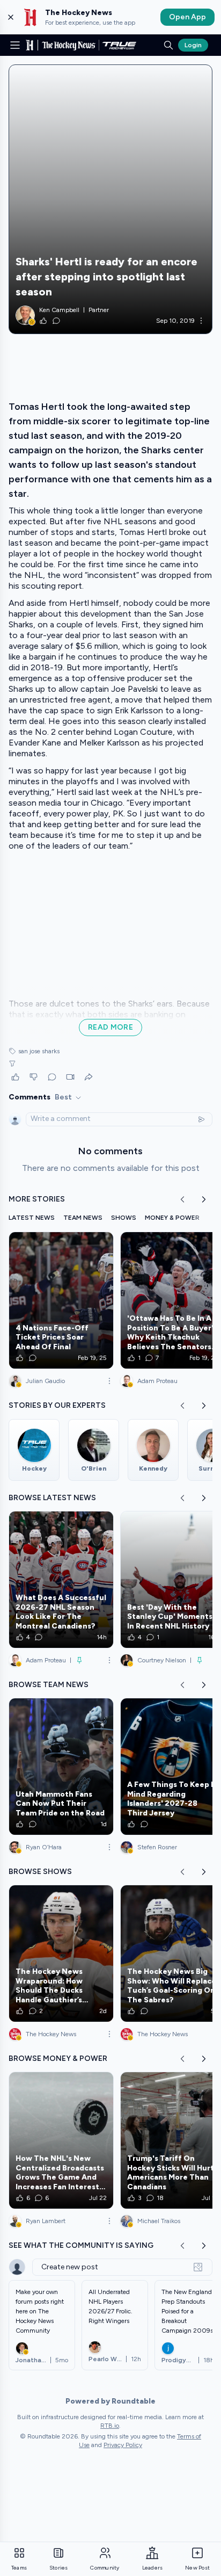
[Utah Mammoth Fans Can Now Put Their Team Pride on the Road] (61, 1767)
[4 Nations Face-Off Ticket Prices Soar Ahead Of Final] (61, 1300)
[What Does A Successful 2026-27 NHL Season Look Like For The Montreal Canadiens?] (61, 1580)
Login (193, 45)
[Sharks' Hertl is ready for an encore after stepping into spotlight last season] (110, 199)
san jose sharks (39, 1051)
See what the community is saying (81, 2245)
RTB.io (110, 2426)
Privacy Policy (123, 2445)
